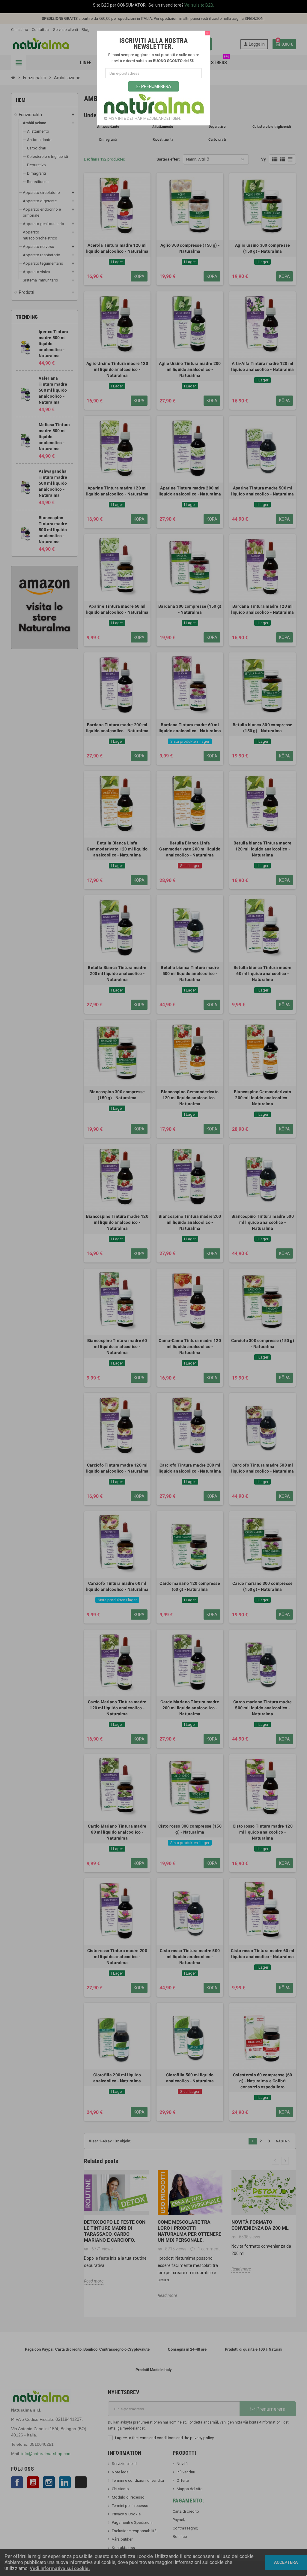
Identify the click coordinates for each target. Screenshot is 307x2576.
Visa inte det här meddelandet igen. (145, 118)
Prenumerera (156, 86)
